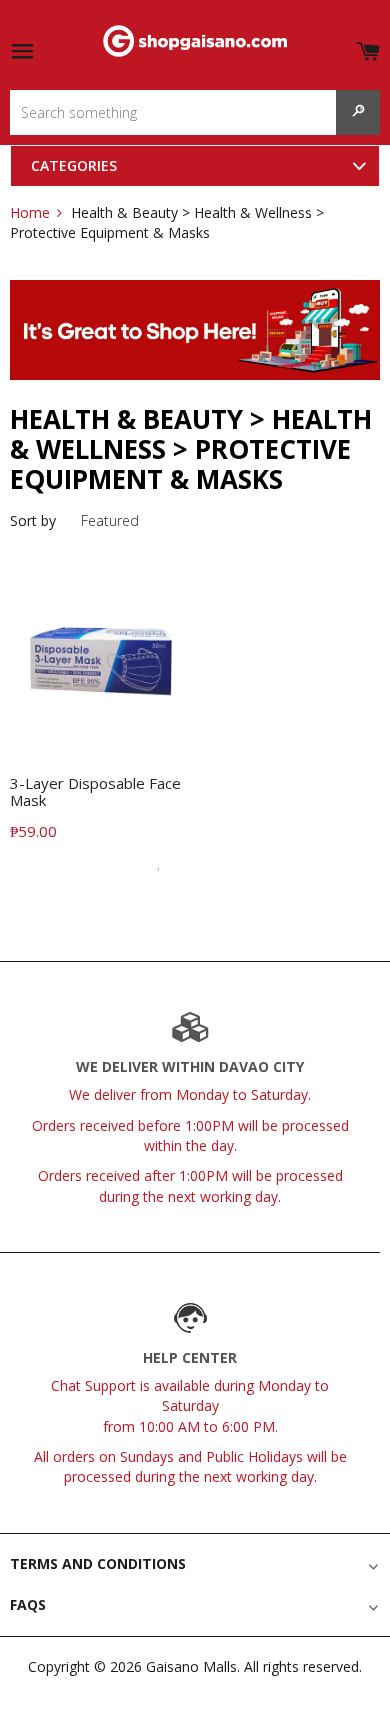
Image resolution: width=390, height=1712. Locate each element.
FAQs (28, 1604)
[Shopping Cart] (368, 47)
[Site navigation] (22, 52)
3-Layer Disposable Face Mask (95, 791)
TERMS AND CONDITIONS (98, 1563)
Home (30, 212)
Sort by (33, 520)
